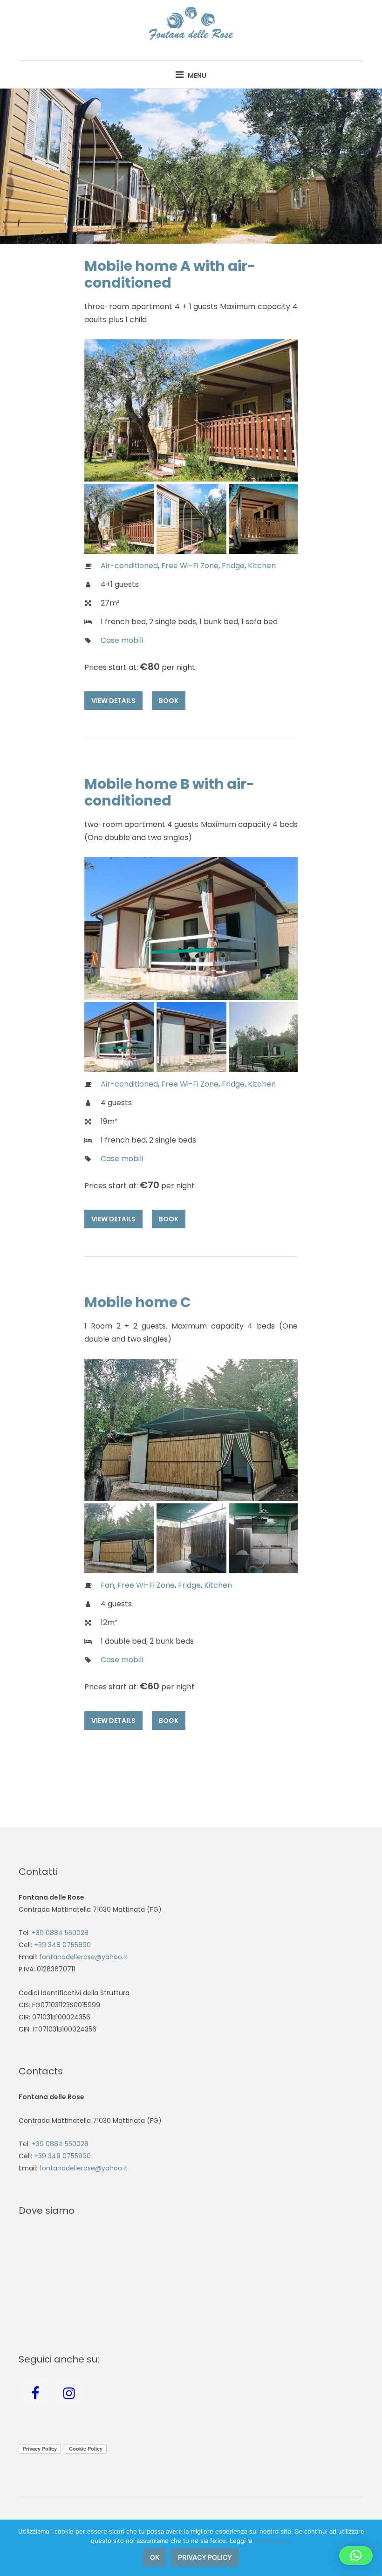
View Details (113, 701)
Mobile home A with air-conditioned (170, 274)
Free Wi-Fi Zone (190, 566)
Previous (105, 410)
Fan (107, 1585)
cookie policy (273, 2541)
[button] (356, 2555)
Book (169, 701)
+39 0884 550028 (60, 1933)
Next (277, 410)
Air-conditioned (129, 566)
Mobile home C (138, 1302)
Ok (155, 2557)
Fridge (233, 566)
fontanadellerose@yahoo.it (83, 1957)
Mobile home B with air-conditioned (170, 792)
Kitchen (262, 566)
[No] (370, 2548)
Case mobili (122, 640)
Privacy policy (205, 2557)
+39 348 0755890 (62, 1945)
